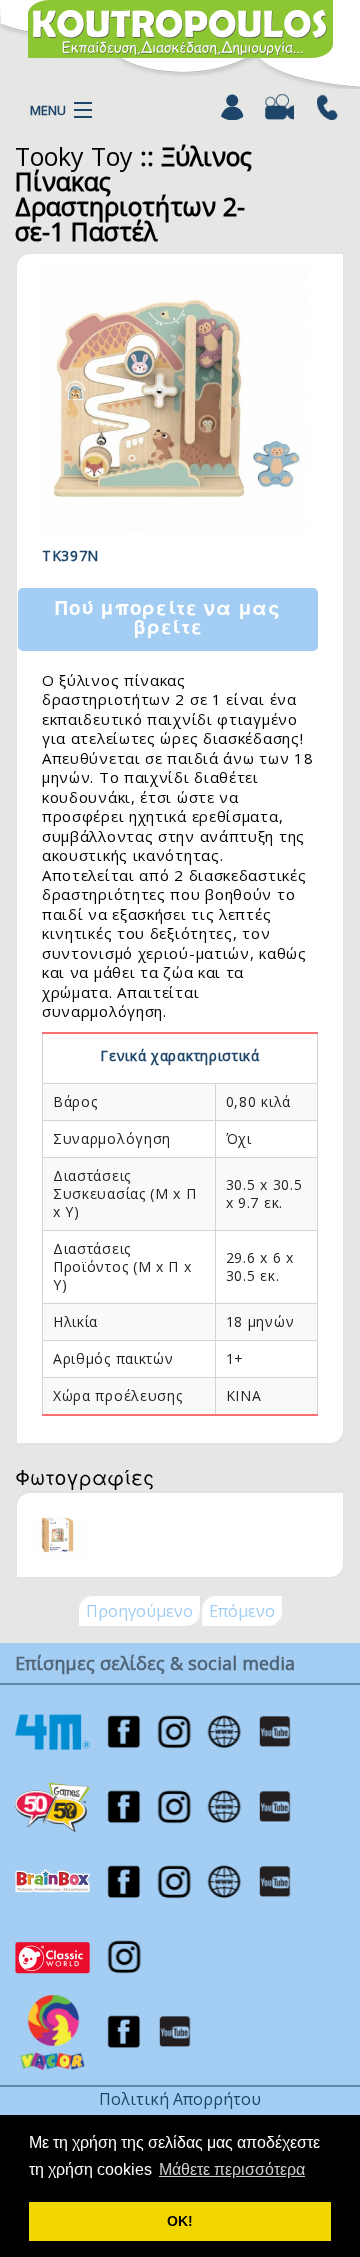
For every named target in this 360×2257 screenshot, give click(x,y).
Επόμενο (242, 1611)
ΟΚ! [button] (180, 2221)
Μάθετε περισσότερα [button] (232, 2169)
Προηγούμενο (139, 1611)
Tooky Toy (74, 156)
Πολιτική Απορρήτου (180, 2099)
